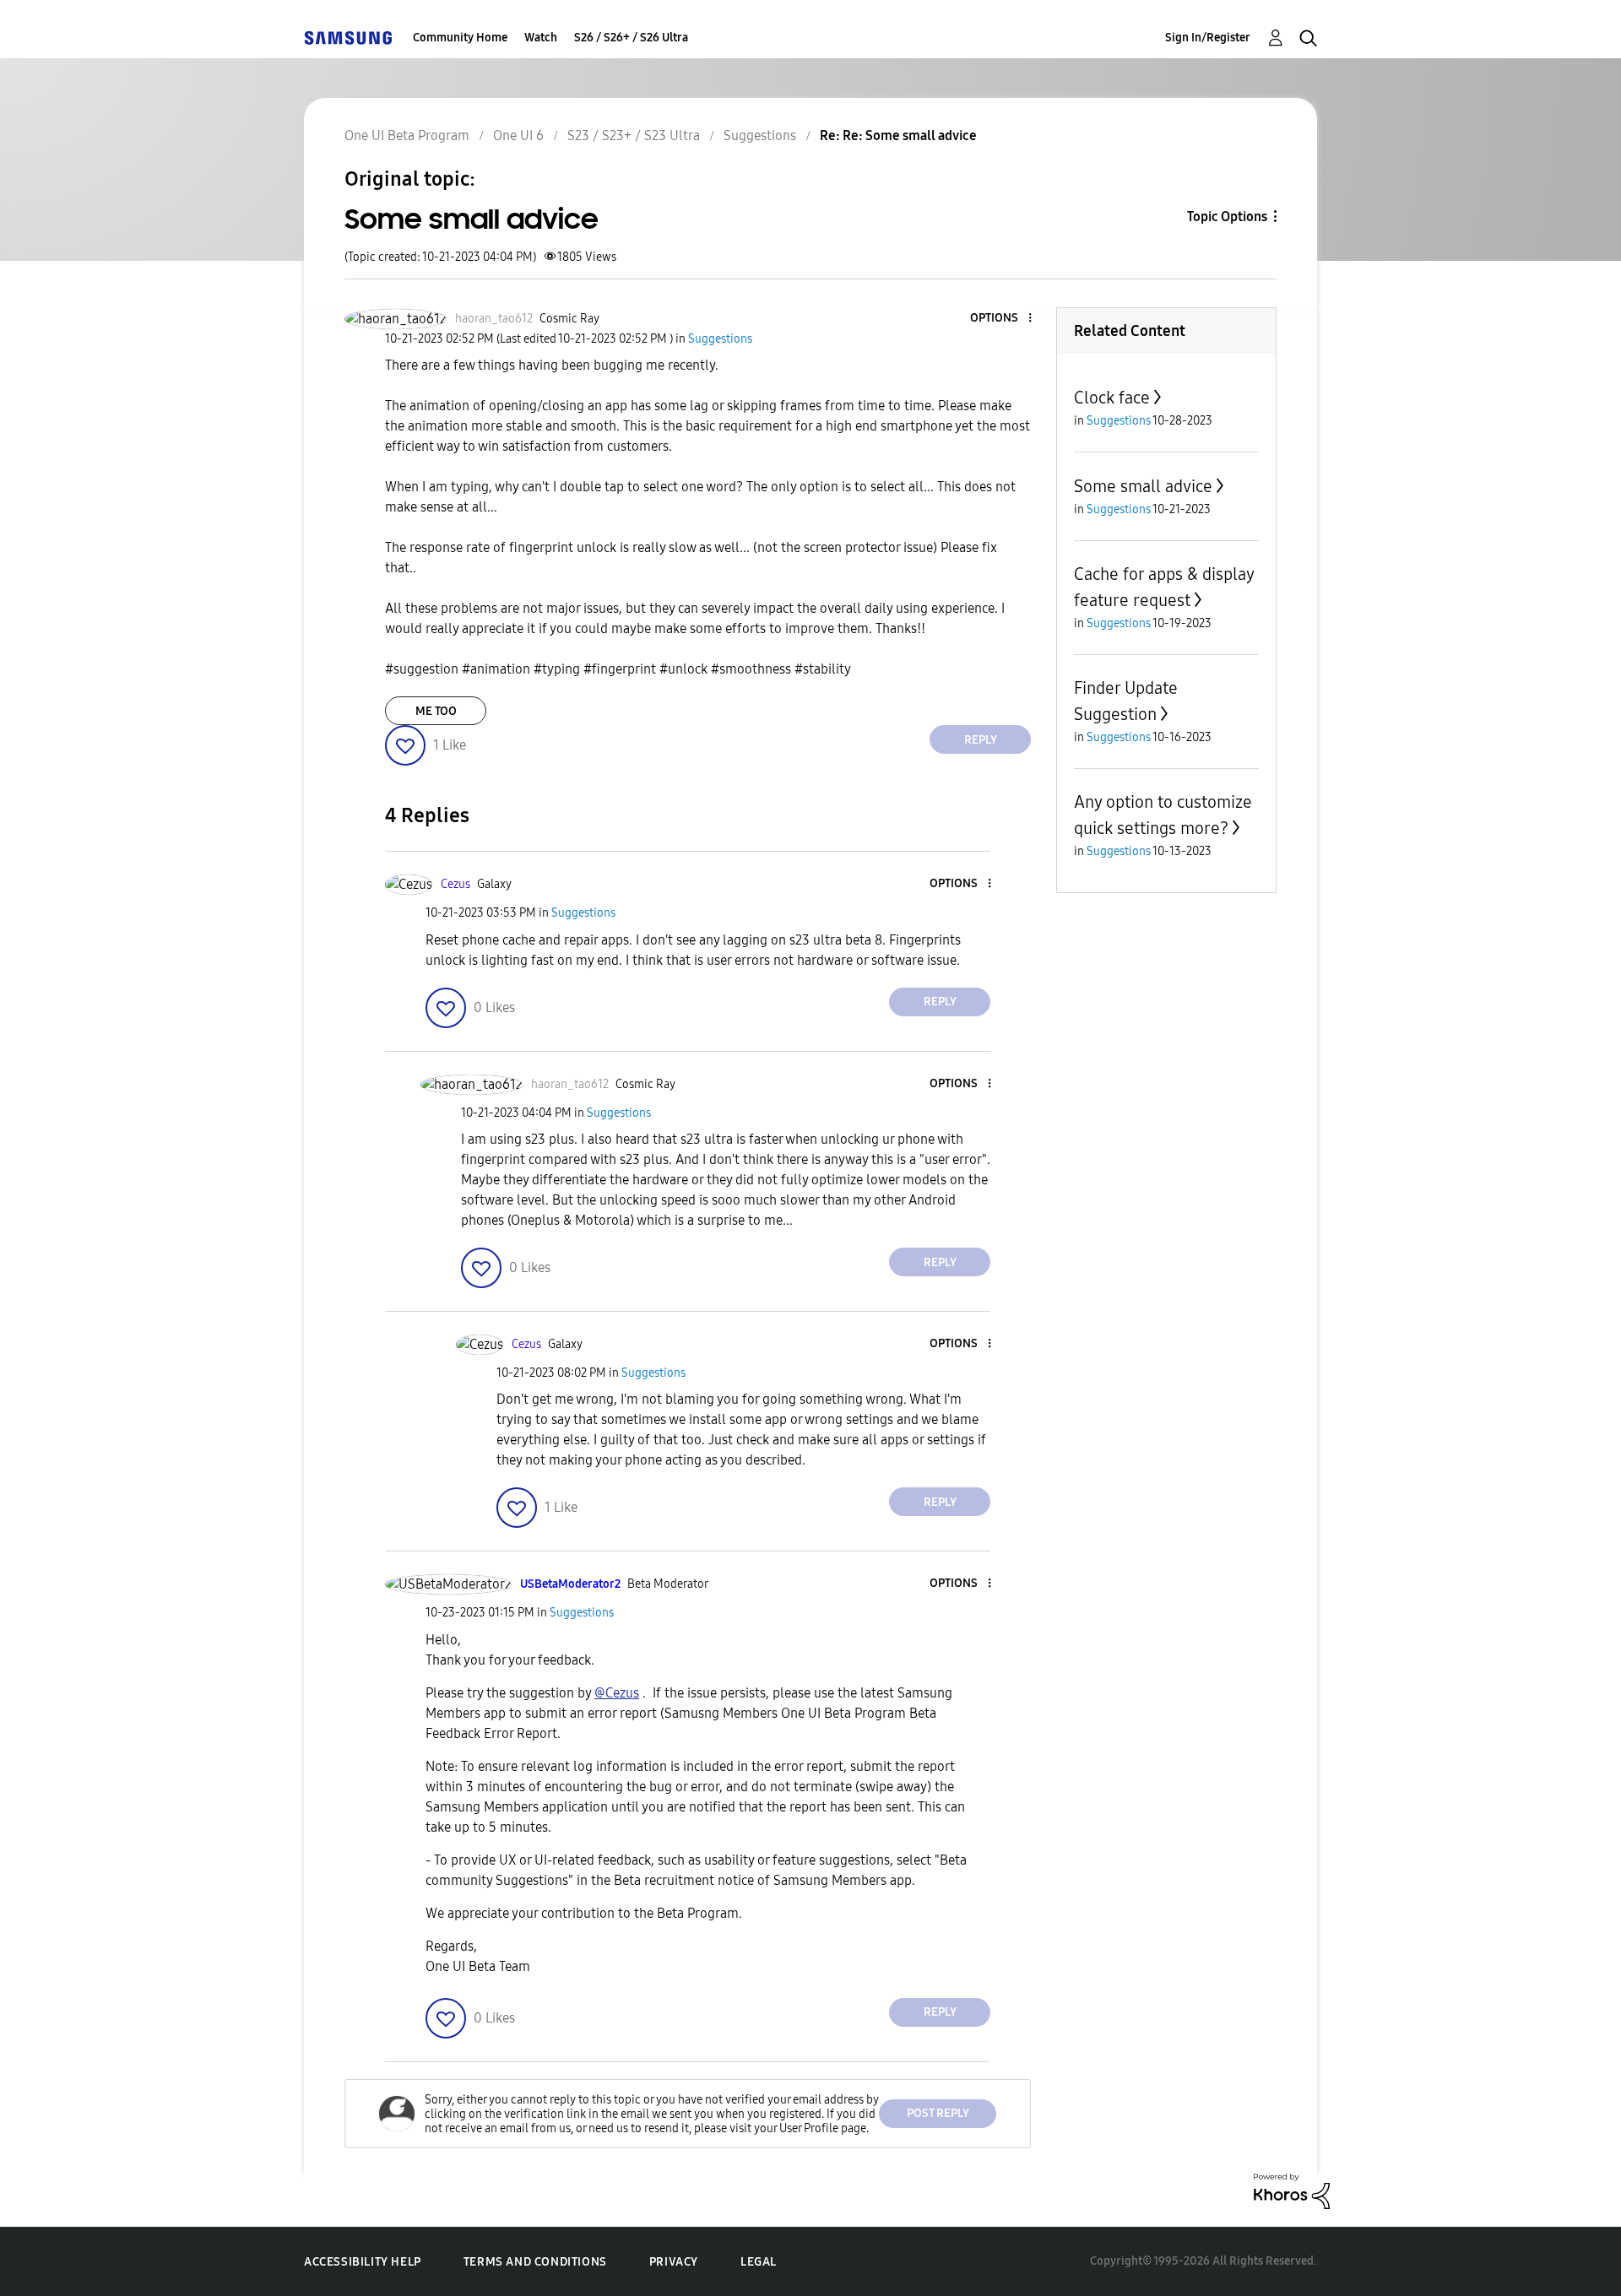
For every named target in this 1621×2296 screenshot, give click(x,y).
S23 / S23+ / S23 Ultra (634, 135)
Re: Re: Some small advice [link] (898, 135)
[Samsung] (348, 38)
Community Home (460, 38)
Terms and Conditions (535, 2262)
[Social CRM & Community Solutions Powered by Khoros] (1292, 2190)
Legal (759, 2262)
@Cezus (617, 1693)
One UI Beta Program (407, 135)
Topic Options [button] (1227, 217)
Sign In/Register (1208, 38)
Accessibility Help (363, 2262)
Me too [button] (436, 711)
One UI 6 (518, 135)
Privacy (674, 2262)
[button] (1002, 319)
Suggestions (760, 135)
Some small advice (1143, 486)
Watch (541, 38)
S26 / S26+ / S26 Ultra (631, 38)
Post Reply (938, 2113)
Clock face (1112, 398)
